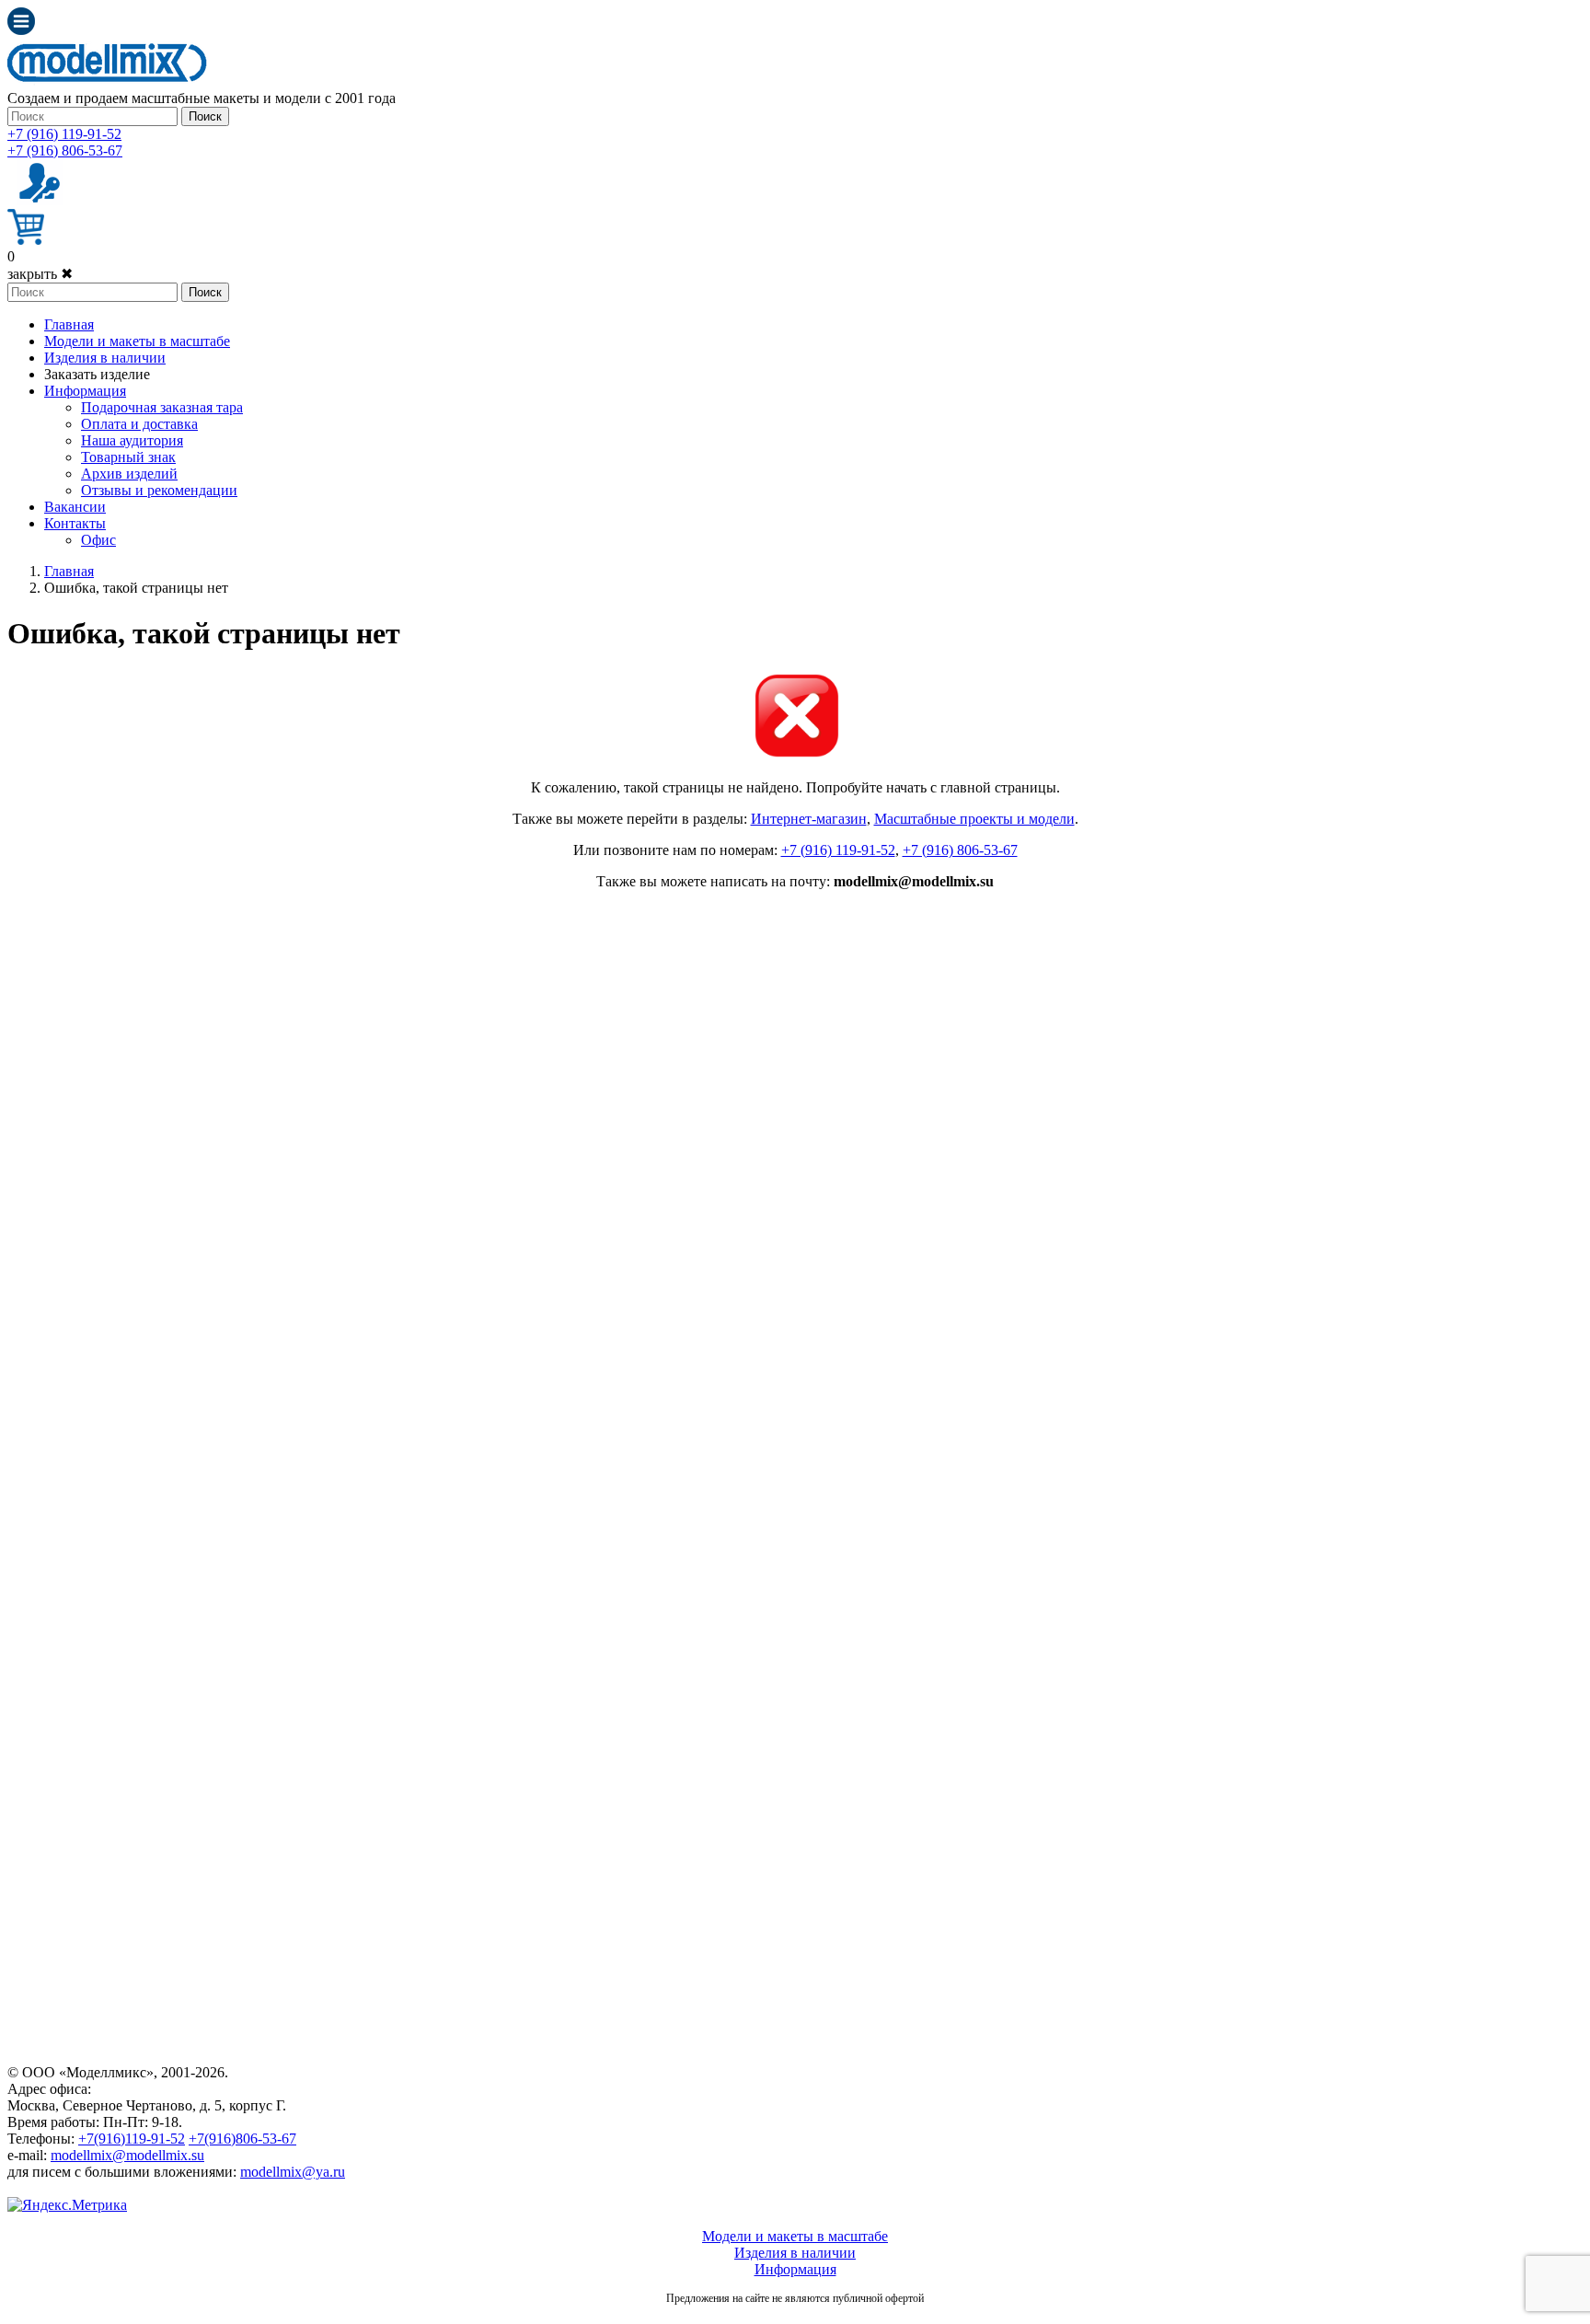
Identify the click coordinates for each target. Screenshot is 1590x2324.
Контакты (75, 523)
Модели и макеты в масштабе (137, 341)
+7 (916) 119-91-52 (64, 134)
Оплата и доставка (139, 424)
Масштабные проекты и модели (974, 819)
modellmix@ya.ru (293, 2172)
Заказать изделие (97, 374)
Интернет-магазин (809, 819)
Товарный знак (128, 457)
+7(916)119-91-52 (132, 2139)
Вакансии (75, 507)
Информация (85, 391)
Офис (98, 540)
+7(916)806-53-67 (242, 2139)
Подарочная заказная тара (162, 407)
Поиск (205, 116)
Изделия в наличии (105, 358)
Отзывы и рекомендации (159, 490)
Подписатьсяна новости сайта (795, 2318)
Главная (69, 324)
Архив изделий (129, 474)
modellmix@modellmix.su (127, 2155)
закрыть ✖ (40, 274)
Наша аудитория (132, 440)
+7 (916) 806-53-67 (65, 150)
